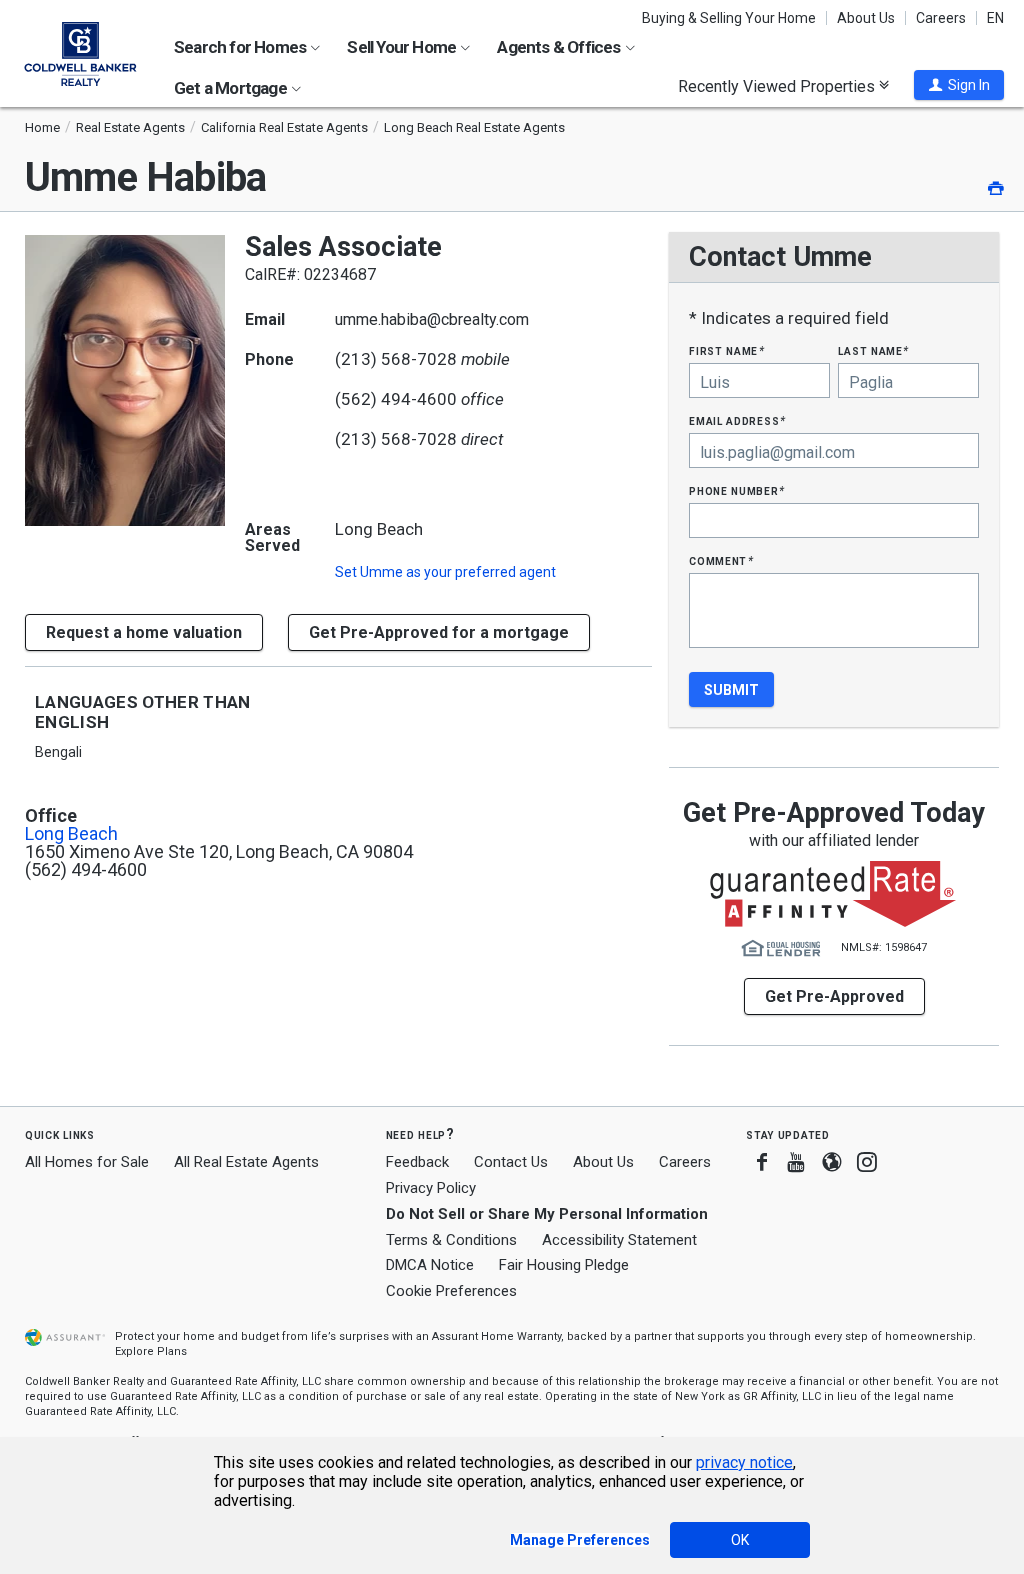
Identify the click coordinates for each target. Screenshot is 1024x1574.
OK (740, 1540)
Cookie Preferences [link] (451, 1291)
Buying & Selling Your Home (729, 18)
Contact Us (511, 1162)
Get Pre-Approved (834, 996)
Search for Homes (241, 47)
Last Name (873, 350)
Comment (721, 560)
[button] (959, 85)
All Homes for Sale (87, 1162)
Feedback (417, 1162)
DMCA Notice (430, 1265)
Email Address (737, 420)
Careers (941, 18)
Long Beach (71, 834)
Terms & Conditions (451, 1240)
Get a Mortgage (232, 88)
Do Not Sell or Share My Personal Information (547, 1214)
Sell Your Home (403, 47)
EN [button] (995, 18)
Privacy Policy (431, 1188)
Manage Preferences (580, 1540)
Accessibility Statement (619, 1240)
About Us (866, 18)
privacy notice (744, 1462)
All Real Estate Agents (246, 1162)
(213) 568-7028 (396, 359)
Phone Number (737, 490)
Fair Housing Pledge (564, 1265)
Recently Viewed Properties (778, 86)
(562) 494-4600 (396, 399)
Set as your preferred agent (445, 572)
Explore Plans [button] (151, 1351)
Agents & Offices (560, 47)
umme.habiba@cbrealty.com (432, 319)
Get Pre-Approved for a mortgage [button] (439, 632)
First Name (726, 350)
